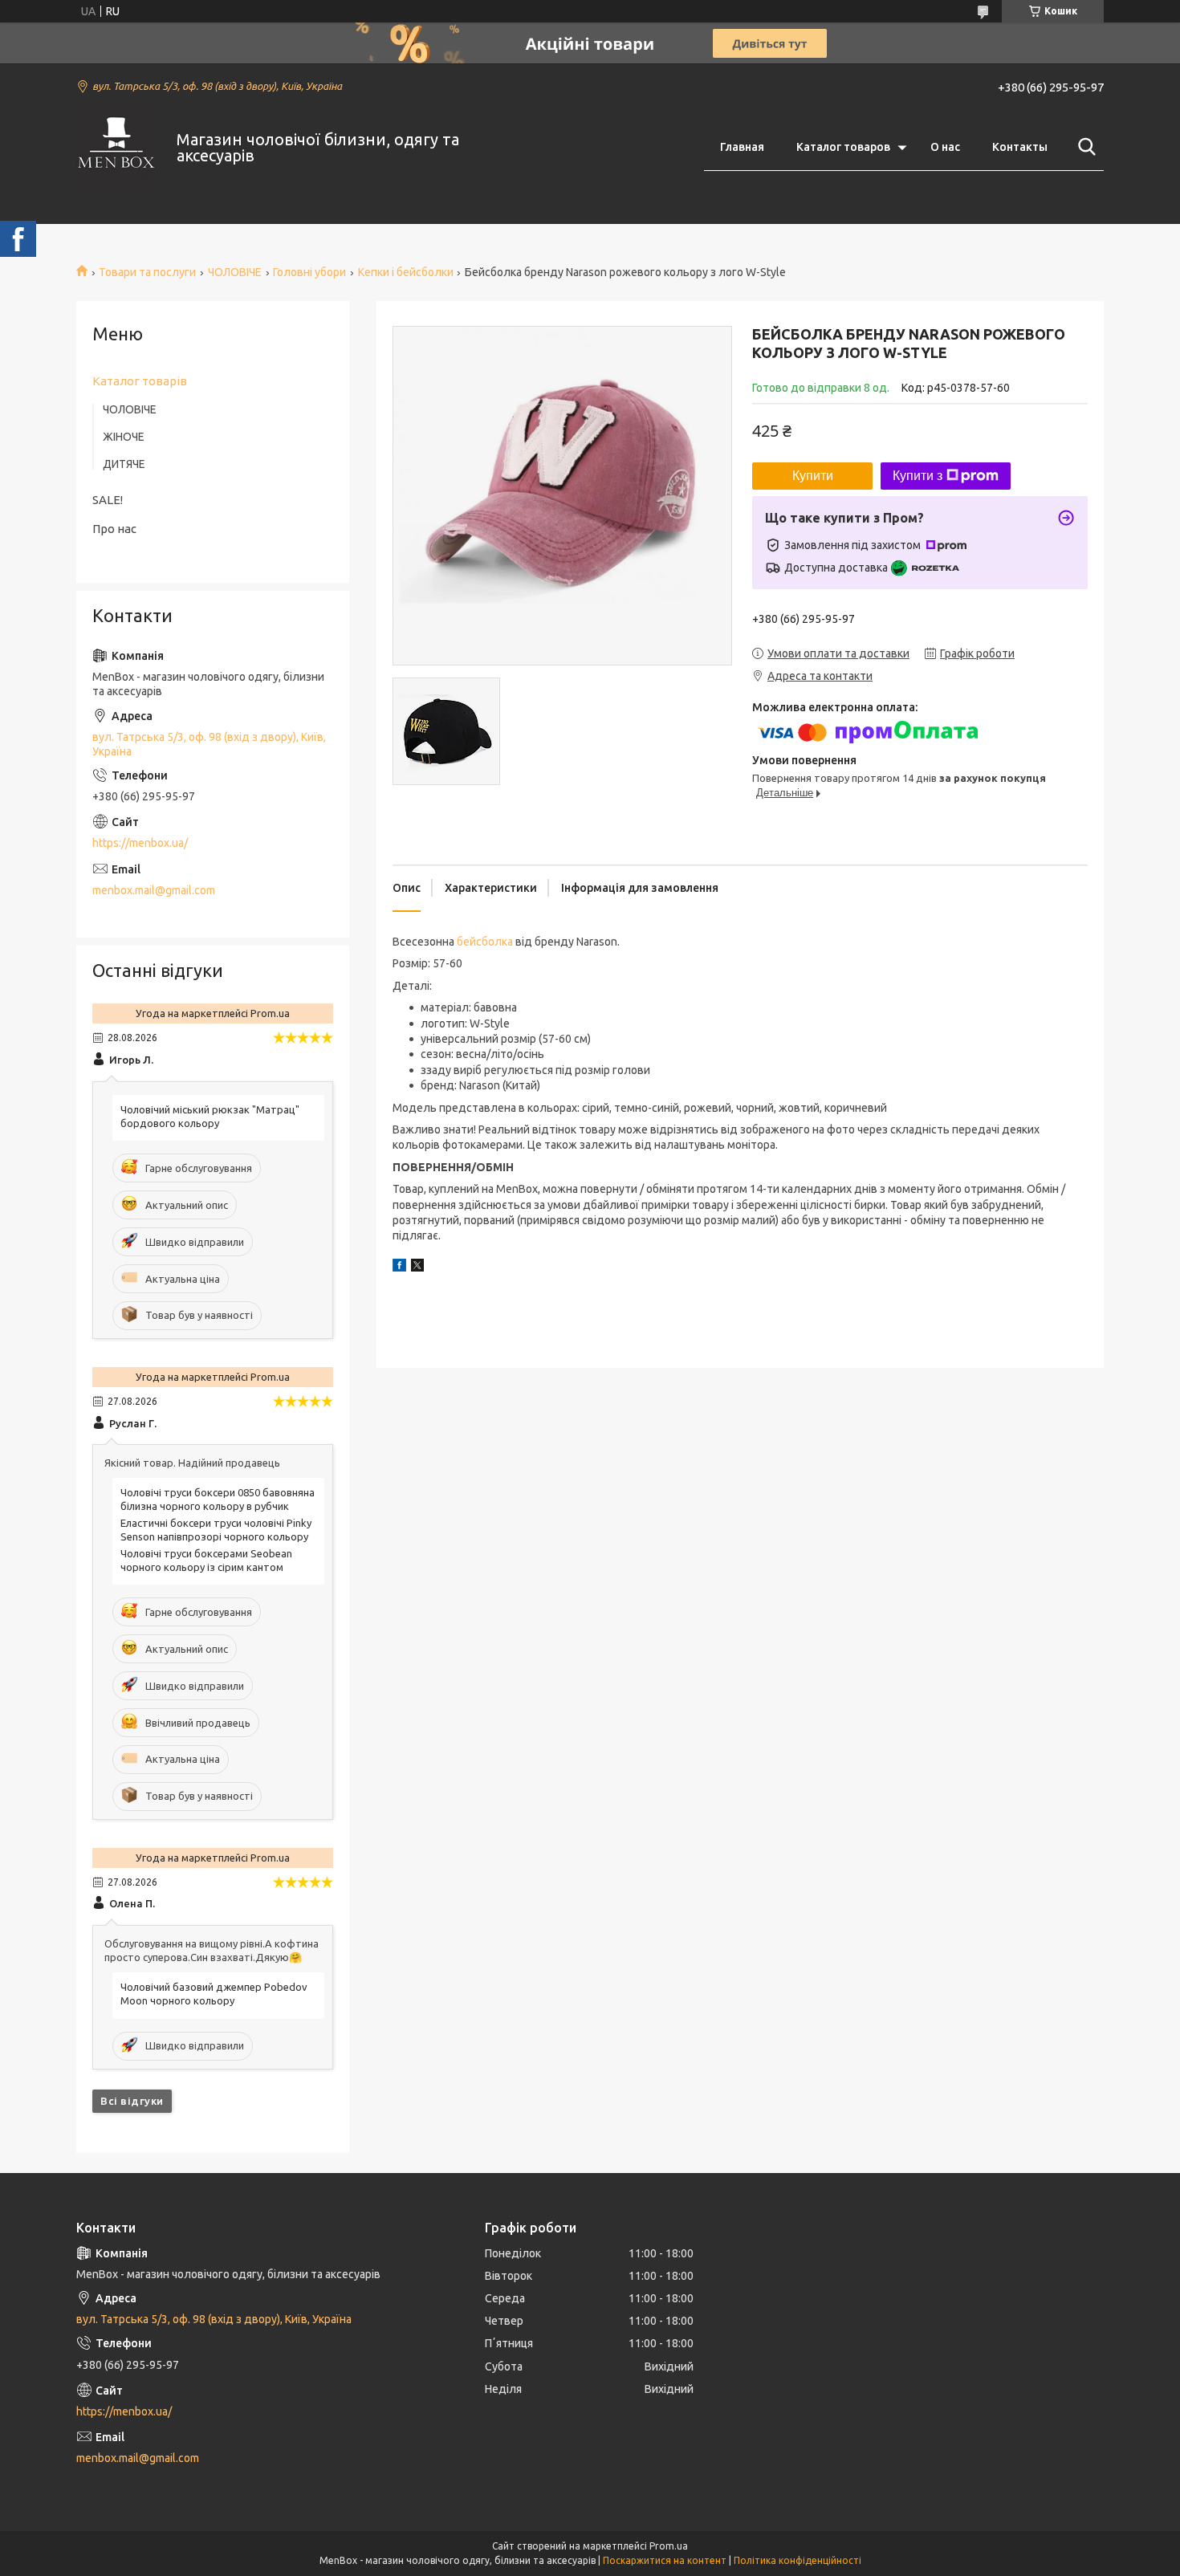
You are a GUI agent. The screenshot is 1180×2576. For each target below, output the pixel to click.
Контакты (1020, 147)
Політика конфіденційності (798, 2560)
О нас (945, 147)
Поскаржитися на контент (665, 2560)
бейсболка (485, 942)
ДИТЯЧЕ (124, 464)
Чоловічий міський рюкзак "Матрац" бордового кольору (210, 1116)
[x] (417, 1268)
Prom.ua (669, 2546)
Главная (742, 147)
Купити (813, 476)
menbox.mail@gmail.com (154, 890)
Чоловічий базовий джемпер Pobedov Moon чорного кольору (214, 1994)
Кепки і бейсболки (406, 272)
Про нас (114, 529)
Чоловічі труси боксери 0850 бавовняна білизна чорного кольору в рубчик (218, 1499)
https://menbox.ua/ (140, 843)
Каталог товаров (843, 147)
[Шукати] (1084, 147)
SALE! (108, 500)
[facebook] (399, 1268)
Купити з (918, 476)
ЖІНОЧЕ (124, 437)
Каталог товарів (140, 381)
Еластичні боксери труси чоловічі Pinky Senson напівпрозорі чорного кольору (216, 1530)
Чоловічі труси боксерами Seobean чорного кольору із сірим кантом (206, 1560)
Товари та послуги (147, 272)
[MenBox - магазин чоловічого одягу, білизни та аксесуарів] (116, 148)
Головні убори (309, 272)
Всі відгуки (132, 2101)
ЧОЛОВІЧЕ (235, 272)
